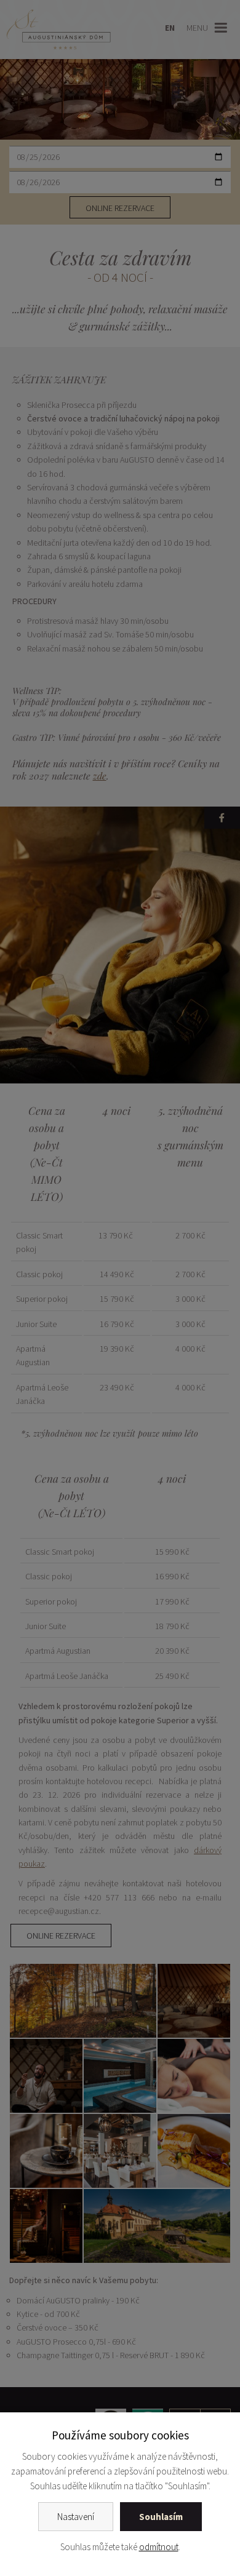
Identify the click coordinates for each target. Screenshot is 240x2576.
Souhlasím (161, 2517)
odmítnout (159, 2547)
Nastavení (76, 2517)
